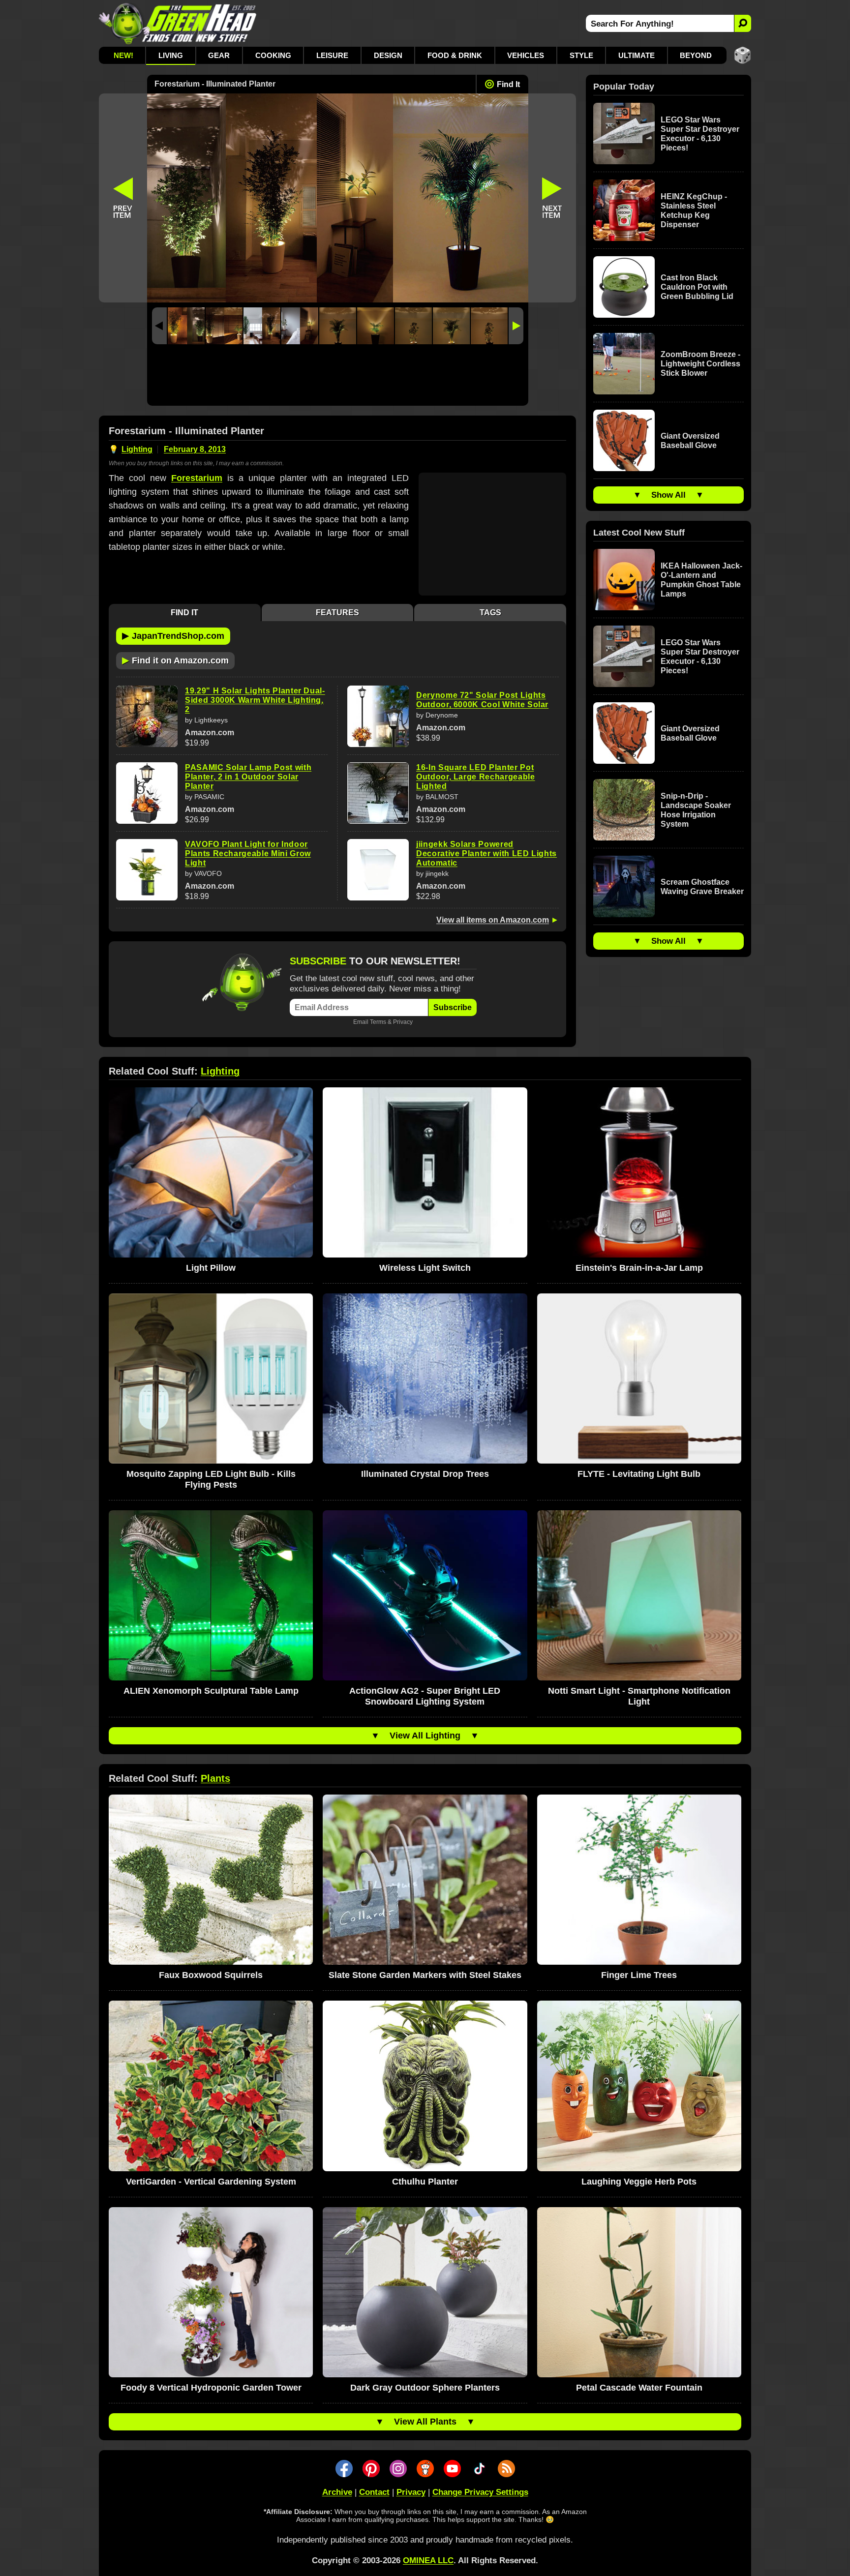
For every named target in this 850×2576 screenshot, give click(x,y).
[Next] (516, 326)
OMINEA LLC (428, 2561)
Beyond (696, 55)
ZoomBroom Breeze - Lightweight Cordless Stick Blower (700, 364)
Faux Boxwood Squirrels (211, 1975)
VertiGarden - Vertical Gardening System (211, 2182)
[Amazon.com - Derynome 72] (378, 716)
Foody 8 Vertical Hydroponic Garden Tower (211, 2388)
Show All (668, 495)
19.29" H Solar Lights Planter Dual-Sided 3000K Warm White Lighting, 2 (255, 700)
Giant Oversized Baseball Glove (690, 441)
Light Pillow (211, 1268)
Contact (374, 2492)
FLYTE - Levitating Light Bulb (639, 1474)
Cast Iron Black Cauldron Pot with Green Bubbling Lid (697, 287)
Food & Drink (455, 55)
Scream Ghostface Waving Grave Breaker (702, 887)
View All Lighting (425, 1736)
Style (581, 55)
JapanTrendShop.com (173, 635)
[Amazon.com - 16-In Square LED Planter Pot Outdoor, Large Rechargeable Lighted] (378, 793)
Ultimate (637, 55)
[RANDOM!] (743, 55)
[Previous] (159, 326)
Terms (378, 1022)
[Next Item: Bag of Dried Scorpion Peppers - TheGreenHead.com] (552, 198)
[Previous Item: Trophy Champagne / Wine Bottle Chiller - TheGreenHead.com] (123, 198)
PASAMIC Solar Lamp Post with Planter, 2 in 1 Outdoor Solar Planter (248, 777)
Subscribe (453, 1007)
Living (171, 55)
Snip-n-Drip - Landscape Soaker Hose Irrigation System (696, 810)
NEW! (123, 55)
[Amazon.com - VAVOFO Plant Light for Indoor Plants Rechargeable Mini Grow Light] (147, 870)
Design (388, 55)
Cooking (273, 55)
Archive (337, 2492)
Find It (508, 84)
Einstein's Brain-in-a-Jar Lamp (639, 1268)
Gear (219, 55)
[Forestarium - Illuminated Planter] (186, 326)
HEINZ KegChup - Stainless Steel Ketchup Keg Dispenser (694, 210)
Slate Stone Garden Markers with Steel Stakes (425, 1975)
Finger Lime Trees (639, 1975)
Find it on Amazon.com (175, 660)
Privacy (403, 1022)
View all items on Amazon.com (493, 920)
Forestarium (197, 478)
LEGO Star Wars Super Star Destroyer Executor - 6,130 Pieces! (700, 134)
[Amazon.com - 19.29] (147, 716)
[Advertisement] (338, 377)
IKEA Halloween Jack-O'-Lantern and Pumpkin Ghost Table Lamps (701, 580)
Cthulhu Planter (425, 2182)
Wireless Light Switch (425, 1268)
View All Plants (425, 2422)
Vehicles (526, 55)
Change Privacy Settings (480, 2492)
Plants (215, 1778)
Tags (490, 613)
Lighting (137, 449)
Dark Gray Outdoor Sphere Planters (425, 2388)
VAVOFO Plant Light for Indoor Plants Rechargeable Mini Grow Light (248, 854)
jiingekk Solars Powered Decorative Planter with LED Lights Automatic (486, 854)
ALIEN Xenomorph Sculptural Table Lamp (211, 1691)
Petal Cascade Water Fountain (639, 2388)
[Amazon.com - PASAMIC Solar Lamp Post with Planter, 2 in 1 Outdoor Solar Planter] (147, 793)
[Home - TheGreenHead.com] (178, 23)
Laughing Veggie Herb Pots (639, 2182)
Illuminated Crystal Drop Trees (425, 1474)
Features (337, 613)
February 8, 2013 (195, 449)
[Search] (743, 23)
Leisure (332, 55)
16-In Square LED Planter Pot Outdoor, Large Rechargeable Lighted (476, 777)
